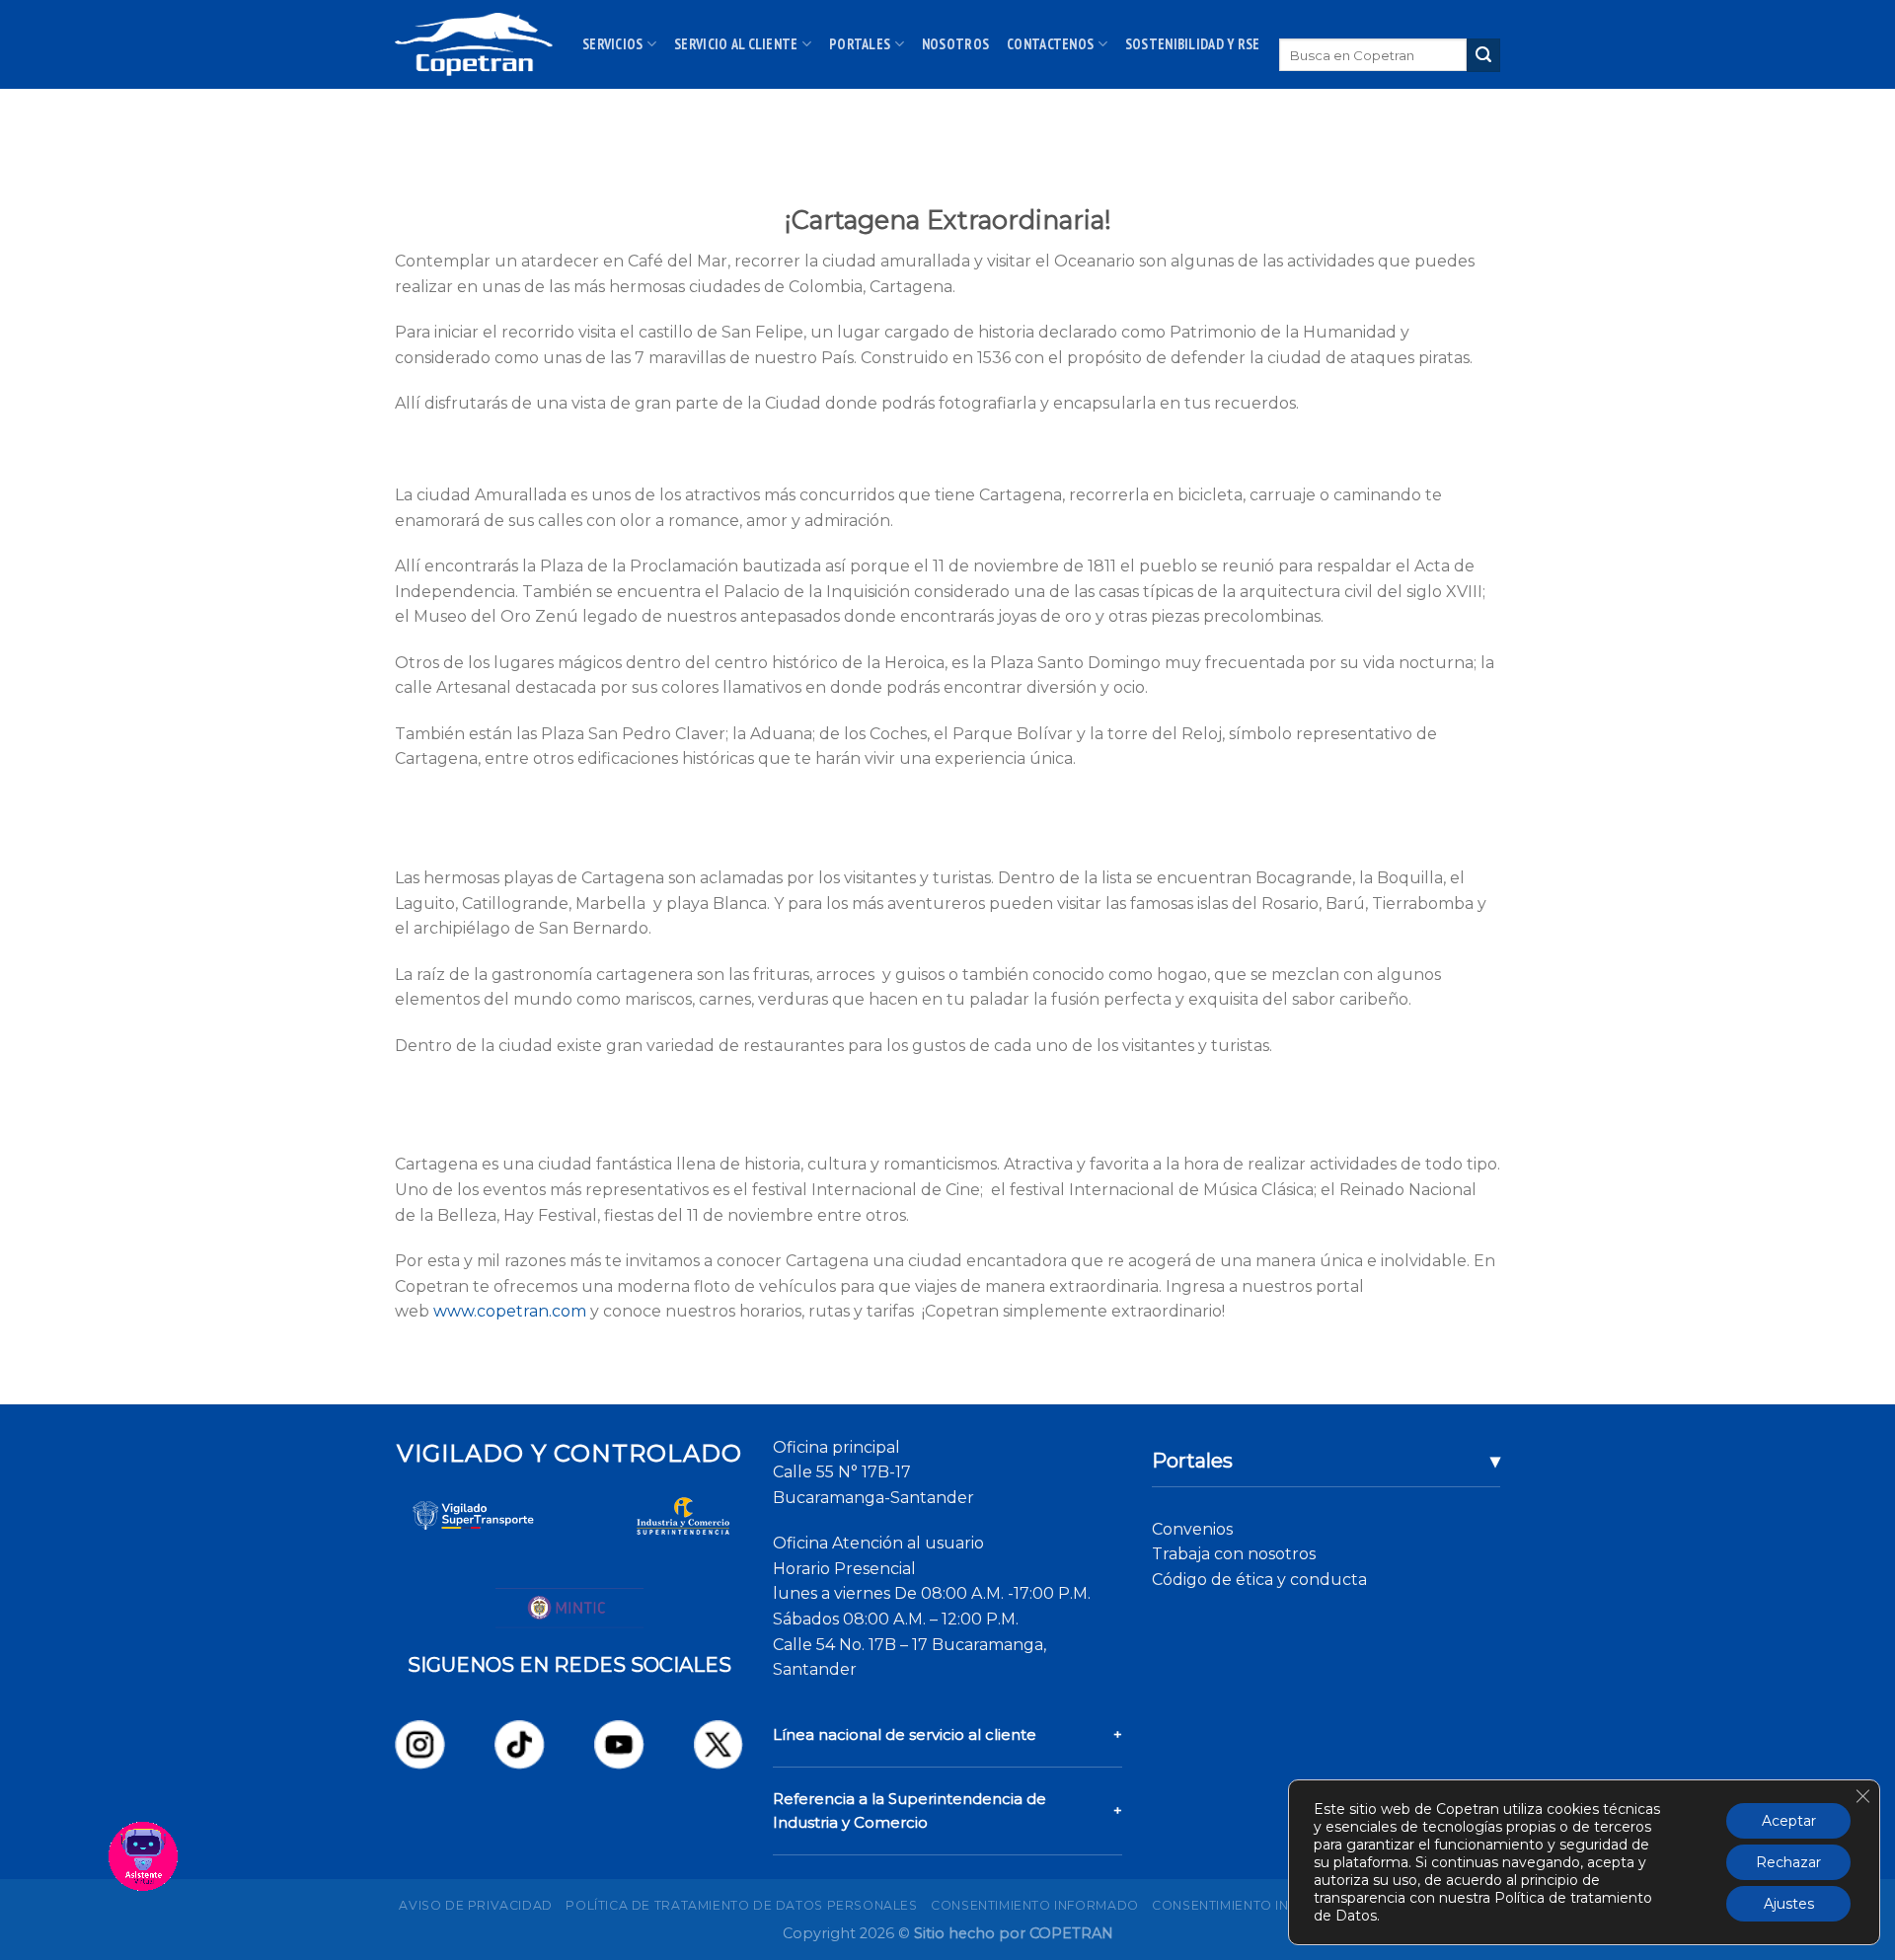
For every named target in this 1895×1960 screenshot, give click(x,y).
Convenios (1192, 1529)
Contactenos (1050, 44)
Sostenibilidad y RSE (1193, 44)
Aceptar (1789, 1821)
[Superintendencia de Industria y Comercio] (683, 1516)
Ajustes (1789, 1904)
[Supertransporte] (473, 1516)
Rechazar (1788, 1862)
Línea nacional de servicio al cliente (905, 1734)
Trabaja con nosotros (1234, 1554)
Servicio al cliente (736, 44)
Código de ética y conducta (1259, 1580)
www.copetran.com (510, 1311)
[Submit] (1483, 55)
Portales (860, 44)
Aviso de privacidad (476, 1905)
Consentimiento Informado (1035, 1905)
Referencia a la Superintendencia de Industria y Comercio (910, 1810)
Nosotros (955, 44)
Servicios (613, 44)
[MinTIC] (569, 1607)
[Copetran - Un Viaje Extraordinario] (474, 44)
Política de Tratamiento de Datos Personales (741, 1905)
